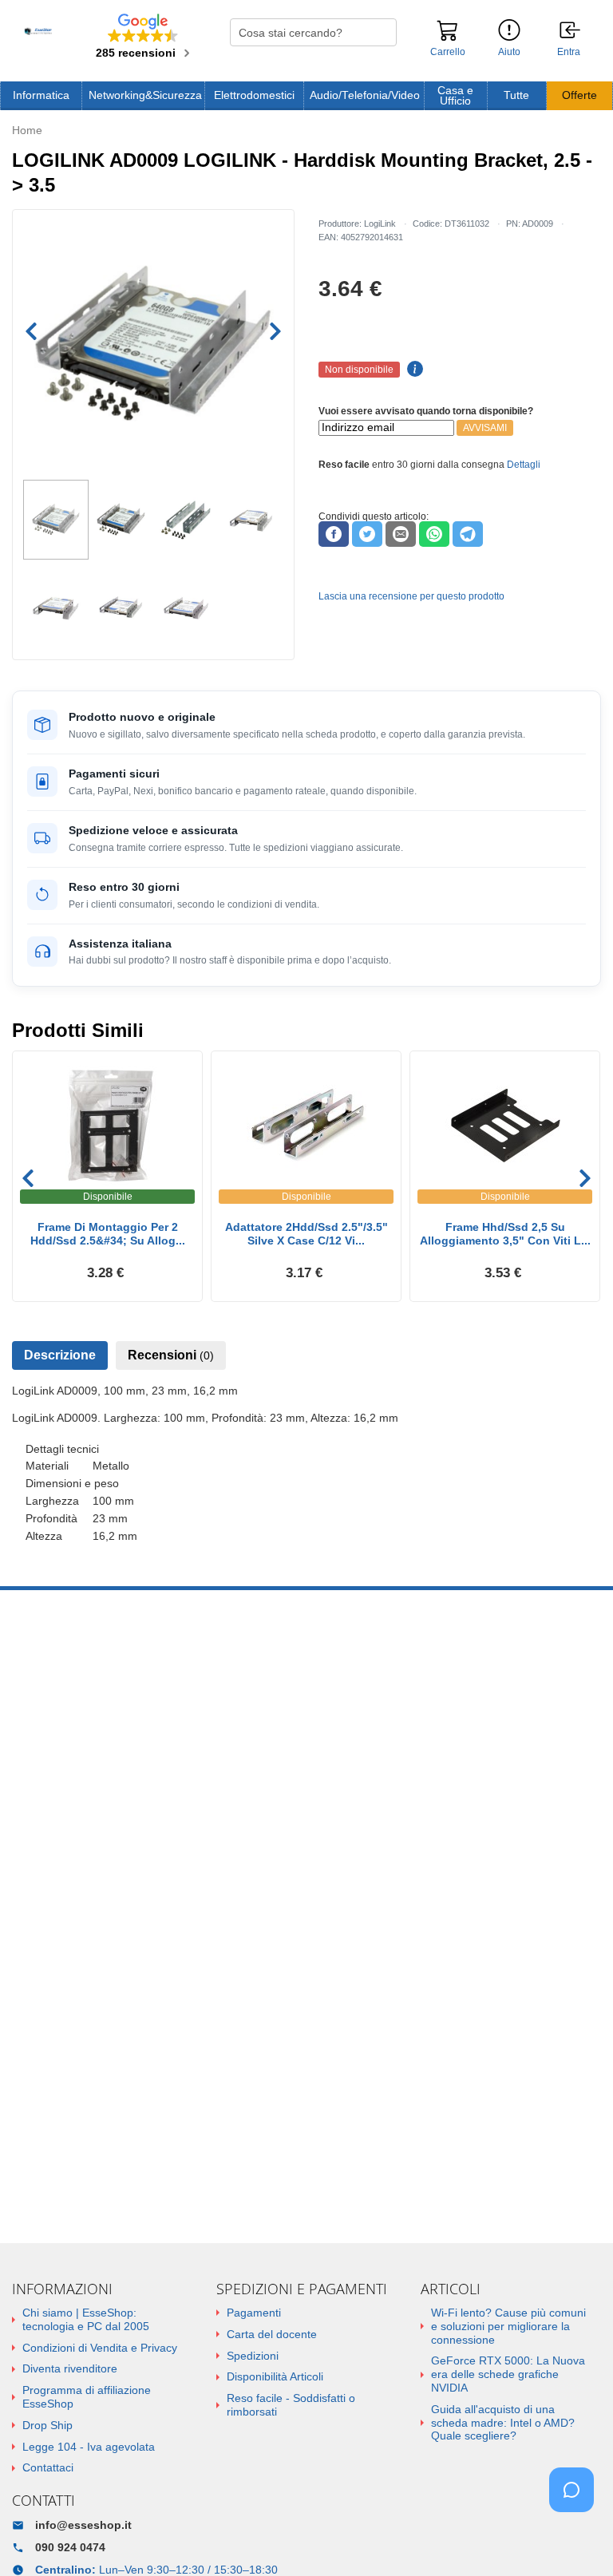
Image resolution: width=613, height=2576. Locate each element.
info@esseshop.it (83, 2525)
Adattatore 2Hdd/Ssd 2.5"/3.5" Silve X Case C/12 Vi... (306, 1234)
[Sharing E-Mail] (401, 534)
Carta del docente (272, 2334)
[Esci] (571, 31)
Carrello (448, 52)
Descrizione (60, 1355)
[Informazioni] (509, 31)
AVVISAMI (485, 428)
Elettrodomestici (254, 95)
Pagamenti (254, 2313)
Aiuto (509, 52)
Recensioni (171, 1355)
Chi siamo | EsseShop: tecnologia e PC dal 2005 (86, 2319)
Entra (569, 52)
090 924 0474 (70, 2547)
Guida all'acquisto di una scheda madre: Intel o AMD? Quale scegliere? (503, 2423)
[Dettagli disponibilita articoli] (413, 370)
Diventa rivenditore (70, 2368)
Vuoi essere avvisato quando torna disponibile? (426, 411)
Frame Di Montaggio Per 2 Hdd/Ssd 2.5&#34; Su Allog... (108, 1234)
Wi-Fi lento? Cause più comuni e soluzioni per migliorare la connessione (508, 2326)
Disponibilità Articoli (275, 2376)
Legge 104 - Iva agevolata (89, 2447)
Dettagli (524, 465)
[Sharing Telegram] (468, 534)
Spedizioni (253, 2356)
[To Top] (576, 2539)
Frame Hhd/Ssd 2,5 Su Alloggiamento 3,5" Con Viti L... (505, 1234)
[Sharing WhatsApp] (434, 534)
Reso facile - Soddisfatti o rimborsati (291, 2405)
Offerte (579, 95)
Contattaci (48, 2467)
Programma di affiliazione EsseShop (87, 2397)
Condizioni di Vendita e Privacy (100, 2348)
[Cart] (448, 38)
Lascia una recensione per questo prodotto (411, 596)
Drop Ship (47, 2425)
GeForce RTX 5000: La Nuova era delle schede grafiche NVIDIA (508, 2374)
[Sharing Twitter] (367, 534)
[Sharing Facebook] (334, 534)
